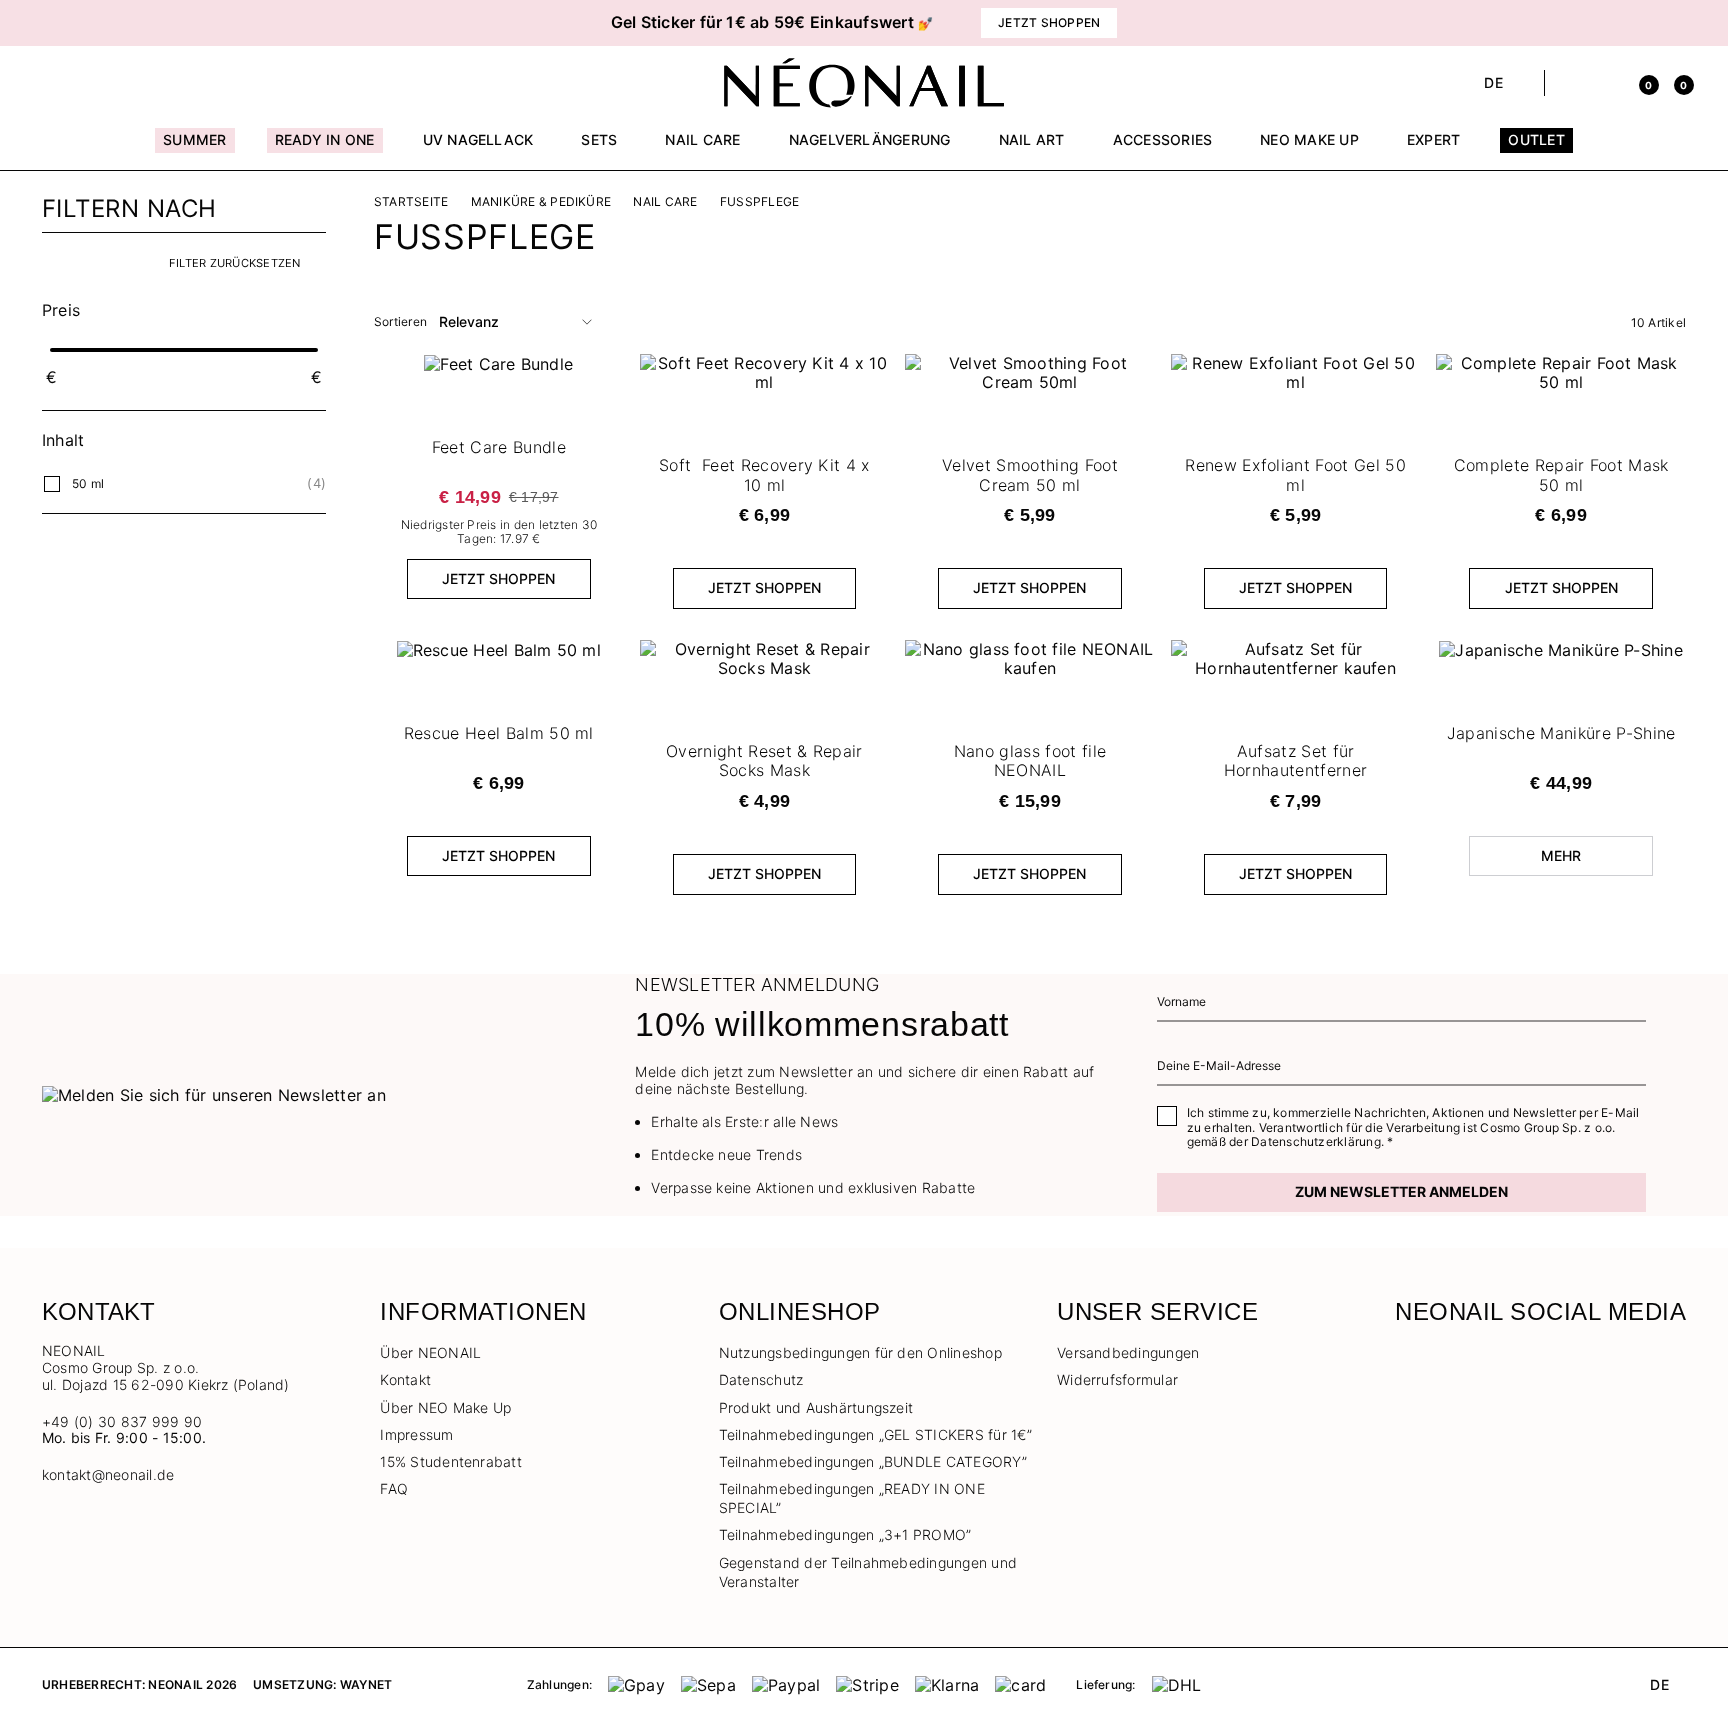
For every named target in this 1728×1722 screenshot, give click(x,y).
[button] (284, 23)
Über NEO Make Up (445, 1407)
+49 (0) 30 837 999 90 (122, 1421)
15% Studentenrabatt (451, 1461)
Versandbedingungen (1128, 1352)
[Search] (1570, 83)
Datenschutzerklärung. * (1322, 1141)
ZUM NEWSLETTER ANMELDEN (1401, 1191)
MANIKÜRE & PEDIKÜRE (541, 202)
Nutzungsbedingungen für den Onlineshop (860, 1352)
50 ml (88, 483)
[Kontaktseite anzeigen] (86, 83)
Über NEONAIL (430, 1352)
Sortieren (400, 322)
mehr (1561, 855)
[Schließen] (1679, 23)
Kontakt (405, 1379)
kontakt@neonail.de (108, 1475)
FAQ (394, 1488)
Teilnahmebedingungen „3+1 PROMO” (845, 1534)
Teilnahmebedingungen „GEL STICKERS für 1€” (875, 1434)
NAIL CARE (665, 202)
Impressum (416, 1434)
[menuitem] (194, 149)
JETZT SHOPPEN (498, 578)
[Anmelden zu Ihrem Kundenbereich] (1605, 83)
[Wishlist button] (871, 374)
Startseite (411, 202)
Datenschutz (761, 1379)
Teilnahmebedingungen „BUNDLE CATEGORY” (873, 1461)
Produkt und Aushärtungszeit (816, 1407)
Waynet (366, 1684)
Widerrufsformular (1117, 1379)
